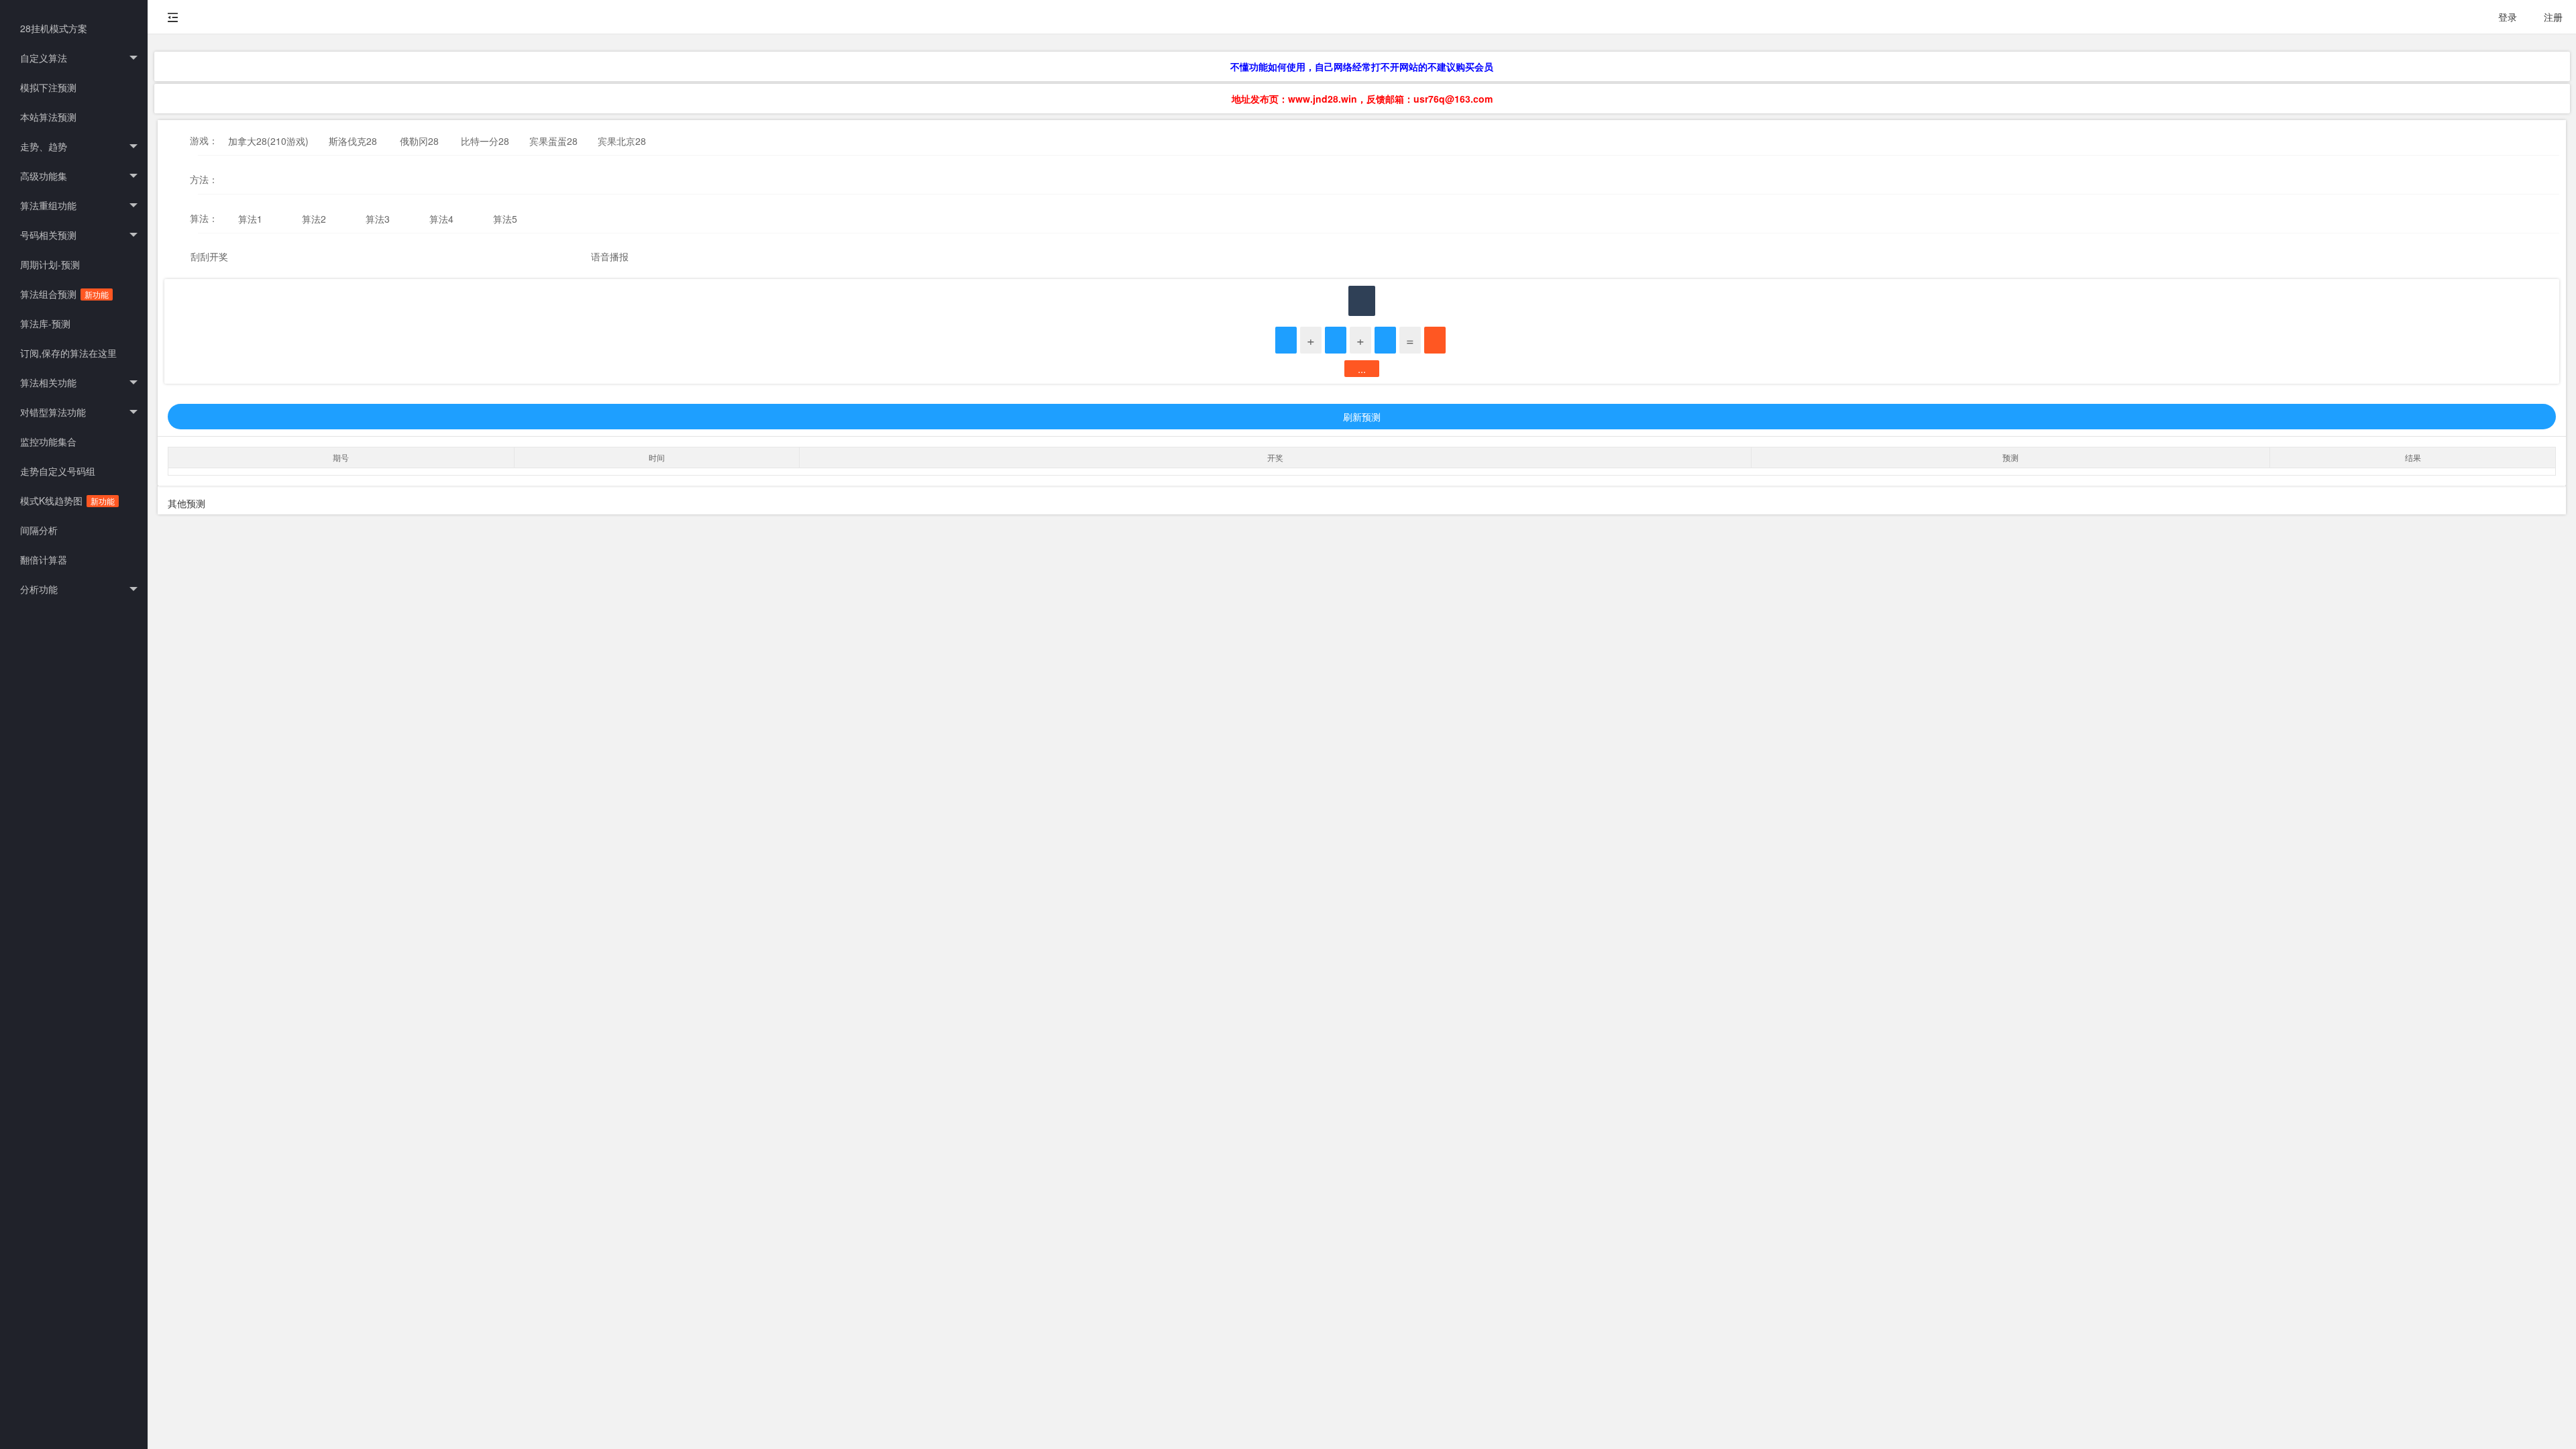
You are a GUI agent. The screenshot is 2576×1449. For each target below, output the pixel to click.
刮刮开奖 (209, 256)
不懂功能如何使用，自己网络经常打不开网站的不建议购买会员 (1362, 66)
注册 (2553, 17)
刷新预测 (1362, 417)
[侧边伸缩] (173, 17)
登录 (2508, 17)
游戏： (204, 140)
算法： (204, 218)
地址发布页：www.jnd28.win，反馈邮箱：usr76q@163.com (1362, 99)
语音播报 (610, 256)
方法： (204, 179)
